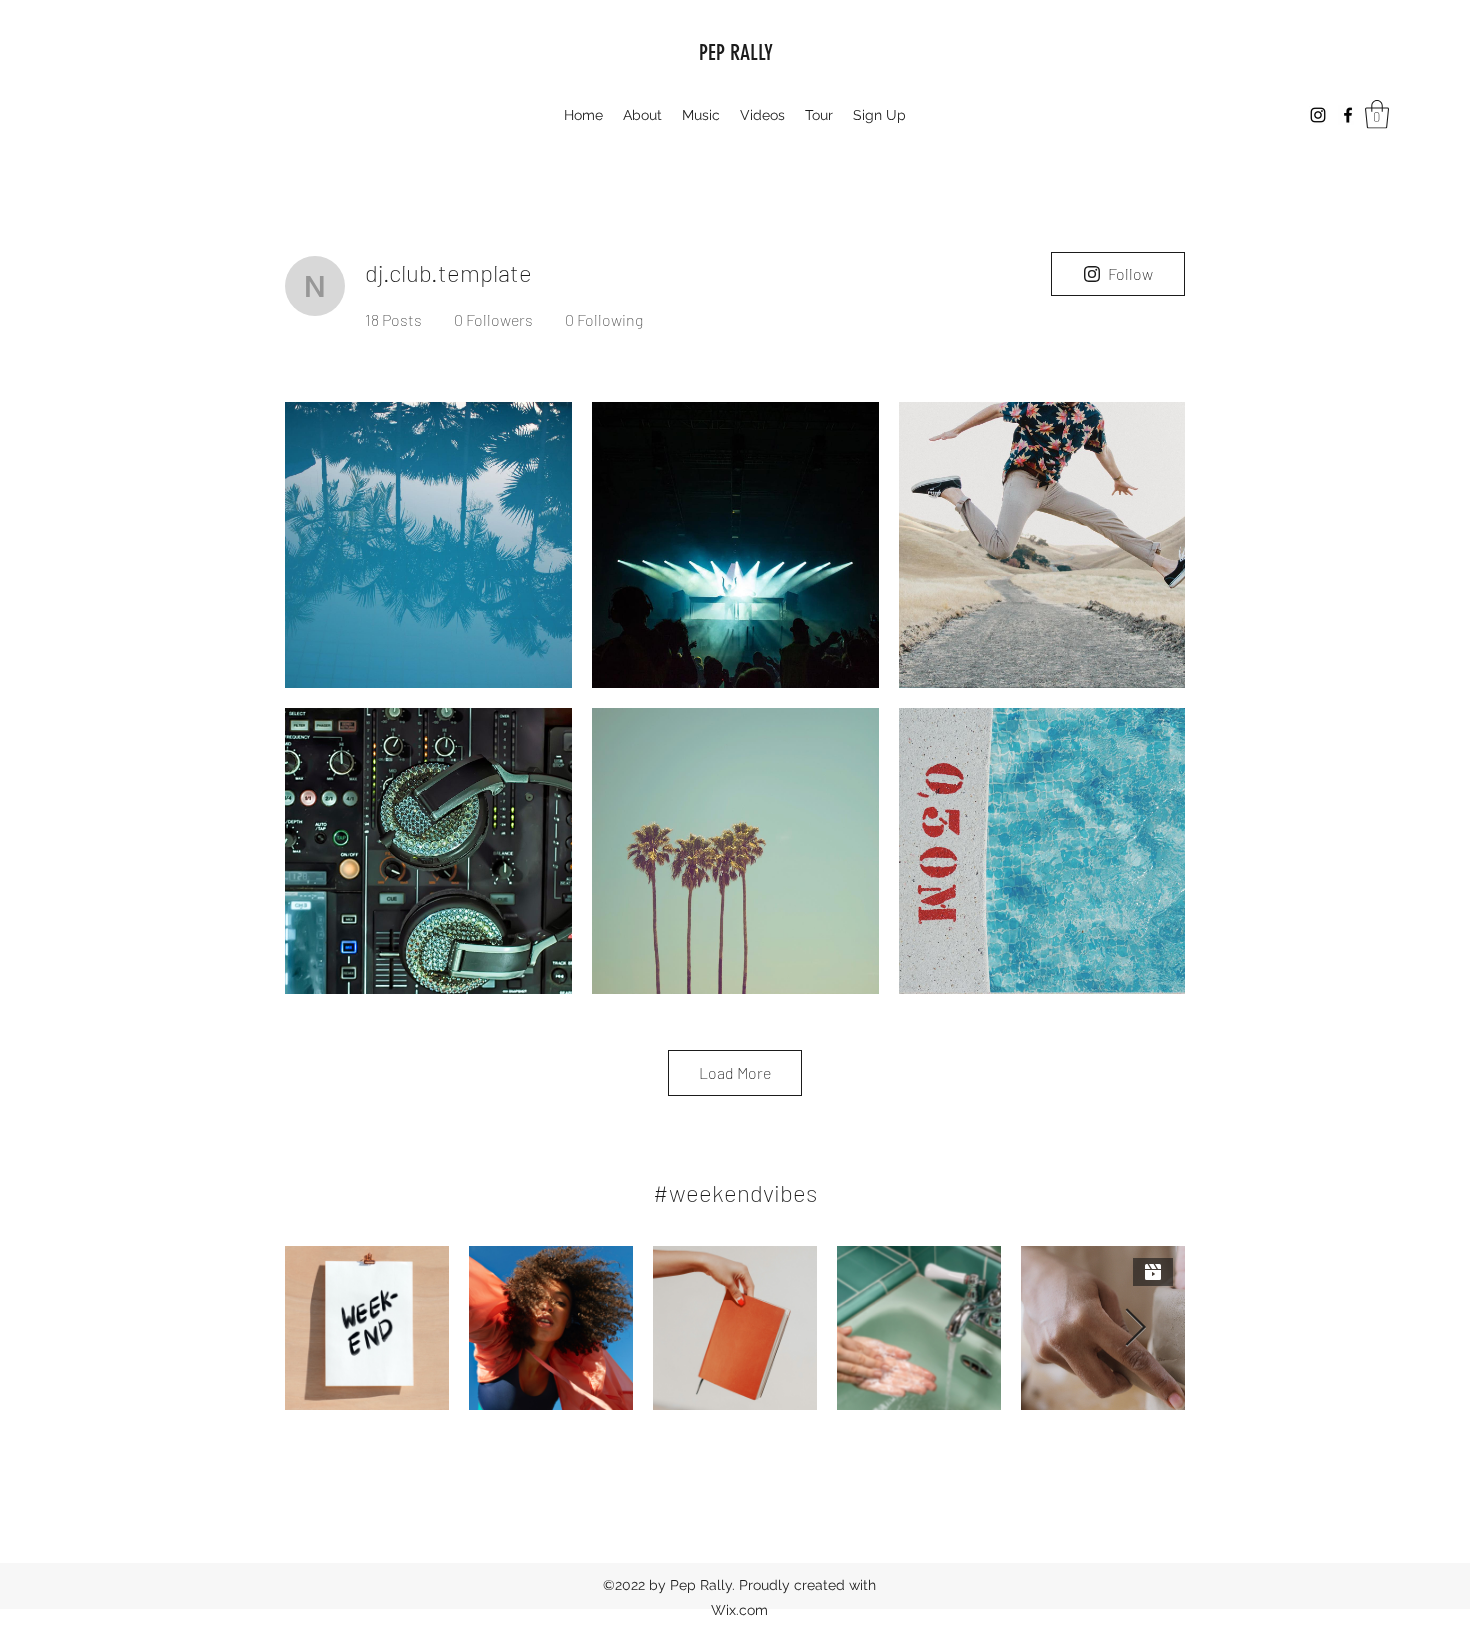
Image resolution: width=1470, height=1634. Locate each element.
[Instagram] (1318, 115)
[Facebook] (1348, 115)
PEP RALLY (736, 52)
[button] (1377, 114)
